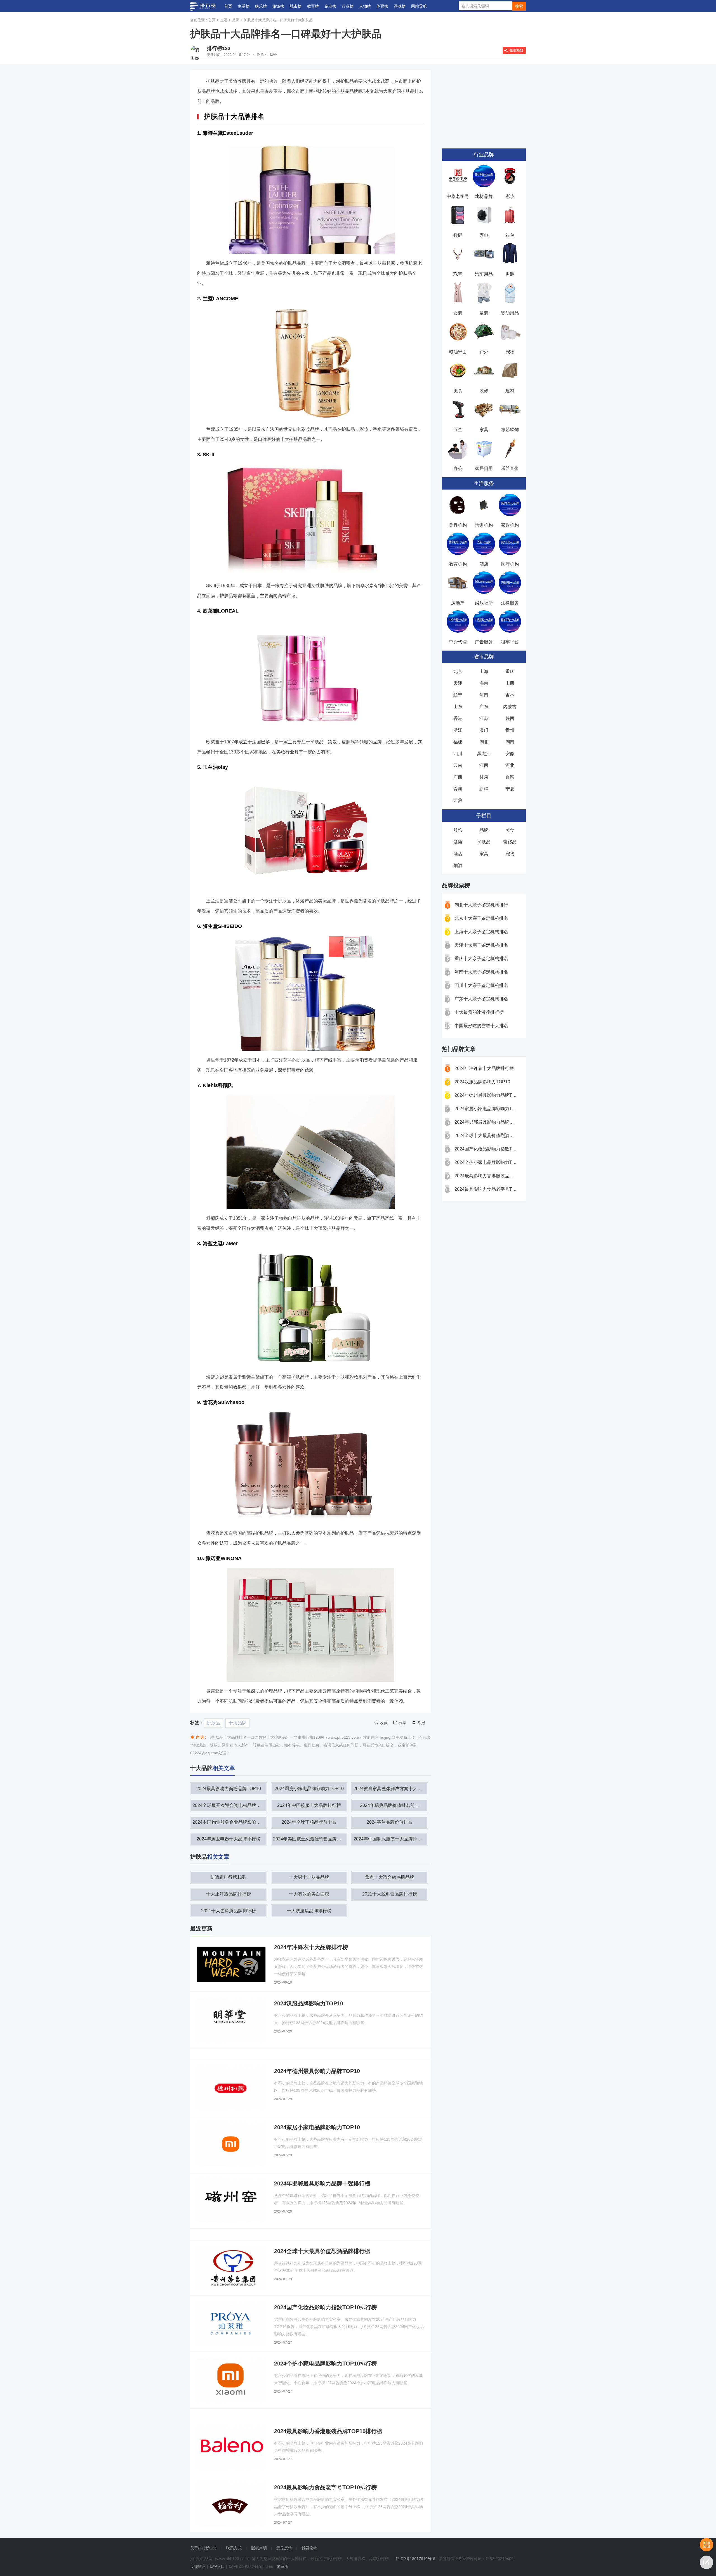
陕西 (510, 718)
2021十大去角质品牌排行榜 (229, 1911)
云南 (458, 765)
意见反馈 (284, 2548)
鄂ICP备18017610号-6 (415, 2559)
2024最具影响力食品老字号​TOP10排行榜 (496, 1189)
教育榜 (313, 6)
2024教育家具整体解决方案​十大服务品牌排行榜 (390, 1789)
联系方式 (234, 2548)
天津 (458, 683)
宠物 (510, 854)
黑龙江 (484, 754)
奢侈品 (510, 842)
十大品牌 (237, 1723)
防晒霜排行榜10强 (229, 1877)
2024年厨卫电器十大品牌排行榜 (229, 1839)
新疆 (484, 789)
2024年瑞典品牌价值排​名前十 (390, 1805)
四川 (458, 754)
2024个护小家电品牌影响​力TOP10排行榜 (496, 1162)
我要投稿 (309, 2548)
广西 (458, 777)
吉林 (510, 695)
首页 (228, 6)
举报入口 (217, 2566)
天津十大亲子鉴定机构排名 (481, 945)
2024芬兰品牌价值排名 (390, 1822)
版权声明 (259, 2548)
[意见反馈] (706, 2562)
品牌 (235, 20)
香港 (458, 718)
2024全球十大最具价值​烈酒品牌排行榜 (493, 1135)
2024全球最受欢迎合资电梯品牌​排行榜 (229, 1805)
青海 (458, 789)
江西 (484, 765)
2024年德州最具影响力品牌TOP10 (489, 1095)
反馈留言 (198, 2566)
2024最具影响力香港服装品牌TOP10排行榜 (498, 1176)
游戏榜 (400, 6)
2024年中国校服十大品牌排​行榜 (309, 1805)
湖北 (484, 742)
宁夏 (510, 789)
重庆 (510, 671)
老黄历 (282, 2566)
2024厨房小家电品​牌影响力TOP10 (309, 1789)
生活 (224, 20)
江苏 (484, 718)
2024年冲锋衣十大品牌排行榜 (484, 1068)
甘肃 (484, 777)
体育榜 (382, 6)
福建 (458, 742)
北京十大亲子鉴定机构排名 (481, 918)
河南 (484, 695)
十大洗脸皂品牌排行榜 (309, 1911)
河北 (510, 765)
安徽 (510, 754)
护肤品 (213, 1723)
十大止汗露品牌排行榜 (229, 1894)
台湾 (510, 777)
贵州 (510, 730)
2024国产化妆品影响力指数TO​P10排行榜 (496, 1149)
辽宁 (458, 695)
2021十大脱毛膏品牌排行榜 (390, 1894)
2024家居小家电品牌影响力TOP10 (489, 1109)
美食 (510, 830)
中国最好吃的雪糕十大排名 (481, 1026)
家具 (484, 854)
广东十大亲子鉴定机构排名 (481, 999)
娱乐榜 (261, 6)
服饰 (458, 830)
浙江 (458, 730)
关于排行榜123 (203, 2548)
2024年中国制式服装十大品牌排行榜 (390, 1839)
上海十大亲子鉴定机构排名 (481, 932)
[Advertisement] (484, 105)
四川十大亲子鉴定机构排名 (481, 985)
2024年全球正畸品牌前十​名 (309, 1822)
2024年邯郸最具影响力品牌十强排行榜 (493, 1122)
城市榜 (296, 6)
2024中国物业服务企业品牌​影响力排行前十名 (229, 1822)
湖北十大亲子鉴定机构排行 (481, 905)
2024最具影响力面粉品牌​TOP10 (229, 1789)
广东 (484, 707)
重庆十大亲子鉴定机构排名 (481, 959)
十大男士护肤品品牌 (309, 1877)
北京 (458, 671)
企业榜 (330, 6)
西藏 (458, 801)
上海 (484, 671)
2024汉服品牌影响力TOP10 (482, 1082)
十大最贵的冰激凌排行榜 (479, 1012)
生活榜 (244, 6)
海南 (484, 683)
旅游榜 (278, 6)
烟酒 (458, 865)
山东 (458, 707)
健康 (458, 842)
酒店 (458, 854)
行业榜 (348, 6)
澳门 (484, 730)
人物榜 (365, 6)
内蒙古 (510, 707)
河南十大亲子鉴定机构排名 (481, 972)
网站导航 (419, 6)
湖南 (510, 742)
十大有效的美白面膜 (309, 1894)
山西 (510, 683)
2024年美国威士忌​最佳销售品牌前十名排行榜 (310, 1839)
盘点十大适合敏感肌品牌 (390, 1877)
